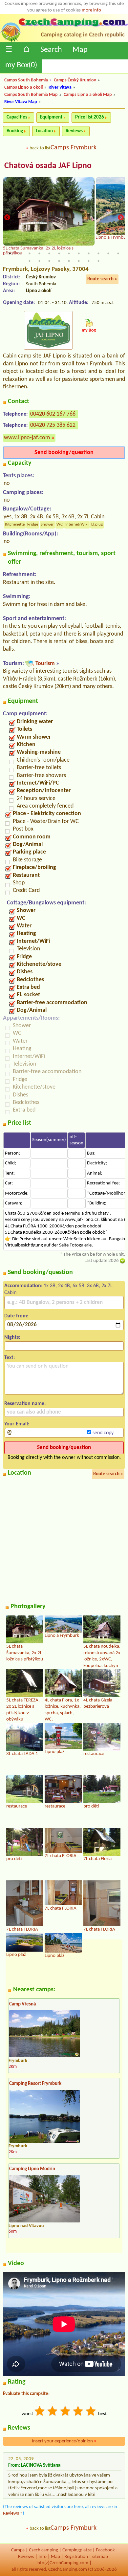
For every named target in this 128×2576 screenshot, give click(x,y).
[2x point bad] (53, 2412)
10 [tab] (98, 253)
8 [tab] (79, 253)
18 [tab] (79, 261)
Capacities (17, 117)
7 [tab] (69, 253)
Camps (18, 2550)
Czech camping (43, 2550)
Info (43, 2557)
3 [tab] (30, 253)
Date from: (16, 1316)
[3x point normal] (66, 2412)
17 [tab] (69, 261)
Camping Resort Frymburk (35, 2084)
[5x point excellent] (91, 2412)
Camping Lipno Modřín (32, 2169)
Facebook (105, 2550)
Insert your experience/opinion (64, 2441)
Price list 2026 (90, 117)
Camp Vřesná (22, 2004)
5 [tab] (49, 253)
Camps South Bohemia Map (31, 95)
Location (44, 131)
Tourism (45, 664)
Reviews (74, 131)
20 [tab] (98, 261)
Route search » (102, 279)
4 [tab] (39, 253)
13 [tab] (30, 261)
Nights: (12, 1337)
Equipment (51, 117)
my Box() (21, 65)
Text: (10, 1358)
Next (121, 217)
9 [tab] (89, 253)
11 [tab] (108, 253)
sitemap (100, 2557)
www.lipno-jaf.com (27, 438)
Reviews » (13, 2513)
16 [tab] (59, 261)
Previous (7, 217)
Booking (15, 131)
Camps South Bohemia (26, 80)
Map (80, 50)
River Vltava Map (21, 102)
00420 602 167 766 (53, 414)
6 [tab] (59, 253)
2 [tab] (20, 253)
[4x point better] (78, 2412)
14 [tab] (39, 261)
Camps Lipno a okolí (23, 87)
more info (91, 10)
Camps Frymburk (74, 148)
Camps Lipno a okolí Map (88, 95)
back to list (40, 148)
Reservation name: (25, 1404)
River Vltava (60, 87)
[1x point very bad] (40, 2412)
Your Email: (17, 1424)
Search (51, 50)
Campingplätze (77, 2550)
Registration (76, 2557)
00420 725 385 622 (53, 425)
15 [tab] (49, 261)
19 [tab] (89, 261)
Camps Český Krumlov (75, 80)
